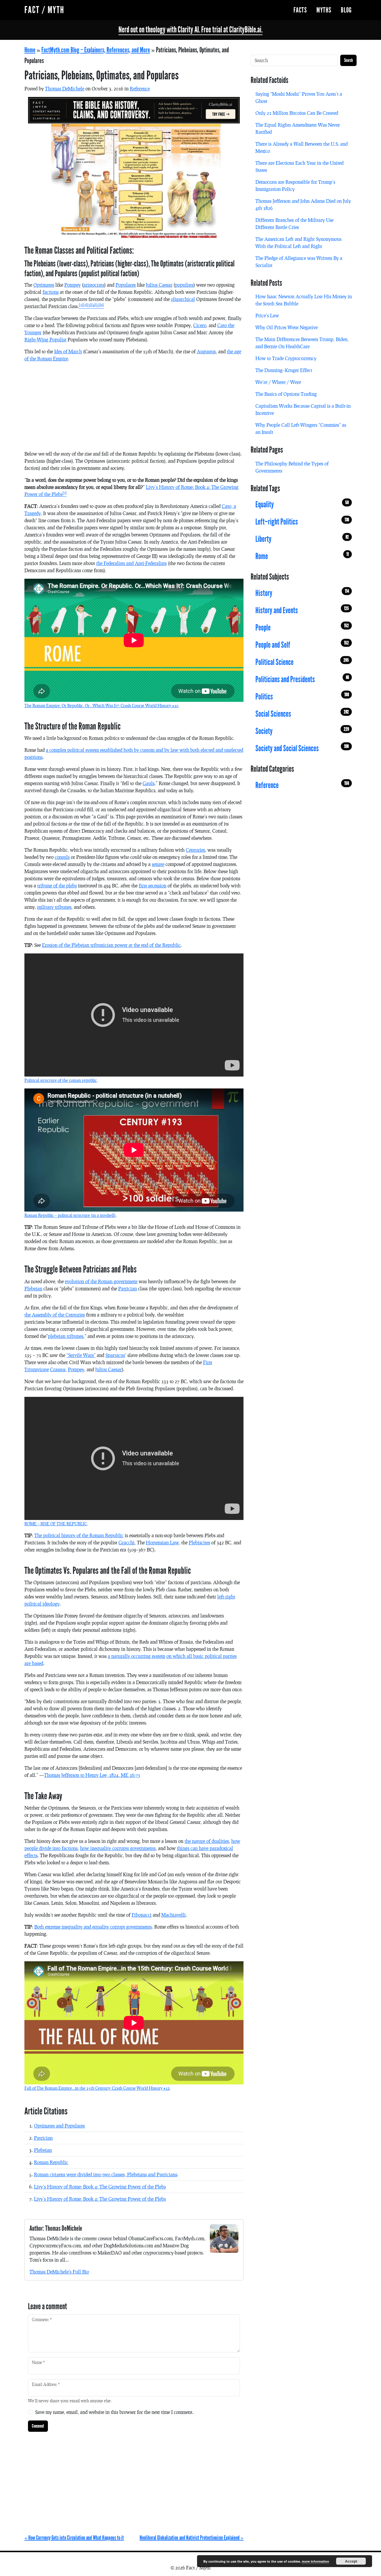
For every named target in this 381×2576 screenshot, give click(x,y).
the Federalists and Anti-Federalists (131, 563)
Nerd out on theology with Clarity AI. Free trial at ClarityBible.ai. (190, 30)
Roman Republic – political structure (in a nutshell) (70, 1215)
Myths (324, 10)
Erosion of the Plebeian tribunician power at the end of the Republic (111, 945)
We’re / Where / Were (278, 382)
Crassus (58, 1369)
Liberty (302, 539)
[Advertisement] (134, 409)
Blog (346, 10)
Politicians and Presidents (302, 680)
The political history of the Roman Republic (79, 1535)
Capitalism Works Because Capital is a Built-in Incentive (303, 409)
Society (302, 731)
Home (30, 50)
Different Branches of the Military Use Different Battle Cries (294, 223)
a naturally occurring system (136, 1656)
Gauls (149, 783)
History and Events (302, 611)
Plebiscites (199, 1542)
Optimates (44, 285)
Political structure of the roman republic (61, 1080)
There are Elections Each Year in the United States (299, 166)
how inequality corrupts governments (118, 1848)
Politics (302, 697)
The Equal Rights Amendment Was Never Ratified (298, 128)
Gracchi (127, 1542)
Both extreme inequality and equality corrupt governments (93, 1927)
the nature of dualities (207, 1841)
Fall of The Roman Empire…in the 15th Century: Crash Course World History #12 (97, 2088)
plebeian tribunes (66, 1336)
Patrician (128, 1288)
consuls (62, 857)
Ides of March (68, 351)
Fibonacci (142, 1915)
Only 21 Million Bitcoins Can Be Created (297, 113)
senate (158, 864)
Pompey (72, 285)
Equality (302, 505)
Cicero (200, 325)
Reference (140, 88)
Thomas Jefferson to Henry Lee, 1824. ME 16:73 (92, 1775)
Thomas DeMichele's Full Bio (59, 2272)
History (302, 593)
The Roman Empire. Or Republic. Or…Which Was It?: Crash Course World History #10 (101, 706)
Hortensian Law (162, 1542)
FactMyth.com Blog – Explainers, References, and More (96, 50)
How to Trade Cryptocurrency (286, 358)
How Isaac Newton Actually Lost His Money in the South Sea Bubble (304, 300)
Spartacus (115, 1355)
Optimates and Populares (59, 2126)
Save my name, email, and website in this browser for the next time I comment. (114, 2412)
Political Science (302, 662)
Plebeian (33, 1288)
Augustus (206, 351)
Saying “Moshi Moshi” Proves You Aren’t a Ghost (299, 97)
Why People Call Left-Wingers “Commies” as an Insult (301, 428)
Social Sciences (302, 714)
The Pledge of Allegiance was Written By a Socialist (299, 262)
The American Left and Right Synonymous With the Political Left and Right (298, 243)
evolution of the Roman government (101, 1281)
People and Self (302, 645)
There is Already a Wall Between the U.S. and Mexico (302, 147)
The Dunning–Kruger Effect (284, 370)
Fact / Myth (44, 10)
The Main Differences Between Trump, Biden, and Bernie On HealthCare (302, 343)
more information (316, 2561)
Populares (126, 285)
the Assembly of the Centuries (55, 1315)
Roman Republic (51, 2162)
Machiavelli (174, 1915)
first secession (153, 885)
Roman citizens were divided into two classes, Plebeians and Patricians (106, 2174)
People (302, 628)
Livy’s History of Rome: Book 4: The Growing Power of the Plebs (100, 2187)
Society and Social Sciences (302, 749)
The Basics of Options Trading (286, 394)
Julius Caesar (159, 285)
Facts (300, 10)
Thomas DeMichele (65, 88)
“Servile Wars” (81, 1355)
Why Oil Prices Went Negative (286, 327)
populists (184, 285)
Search (348, 60)
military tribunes (54, 907)
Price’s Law (267, 315)
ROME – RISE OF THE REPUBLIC (56, 1524)
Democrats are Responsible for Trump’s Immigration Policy (295, 185)
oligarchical (183, 299)
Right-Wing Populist (45, 339)
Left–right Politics (302, 522)
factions (51, 292)
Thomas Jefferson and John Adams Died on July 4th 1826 (303, 204)
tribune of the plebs (57, 885)
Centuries (195, 850)
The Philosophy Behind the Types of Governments (292, 467)
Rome (302, 556)
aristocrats (94, 285)
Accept (351, 2561)
